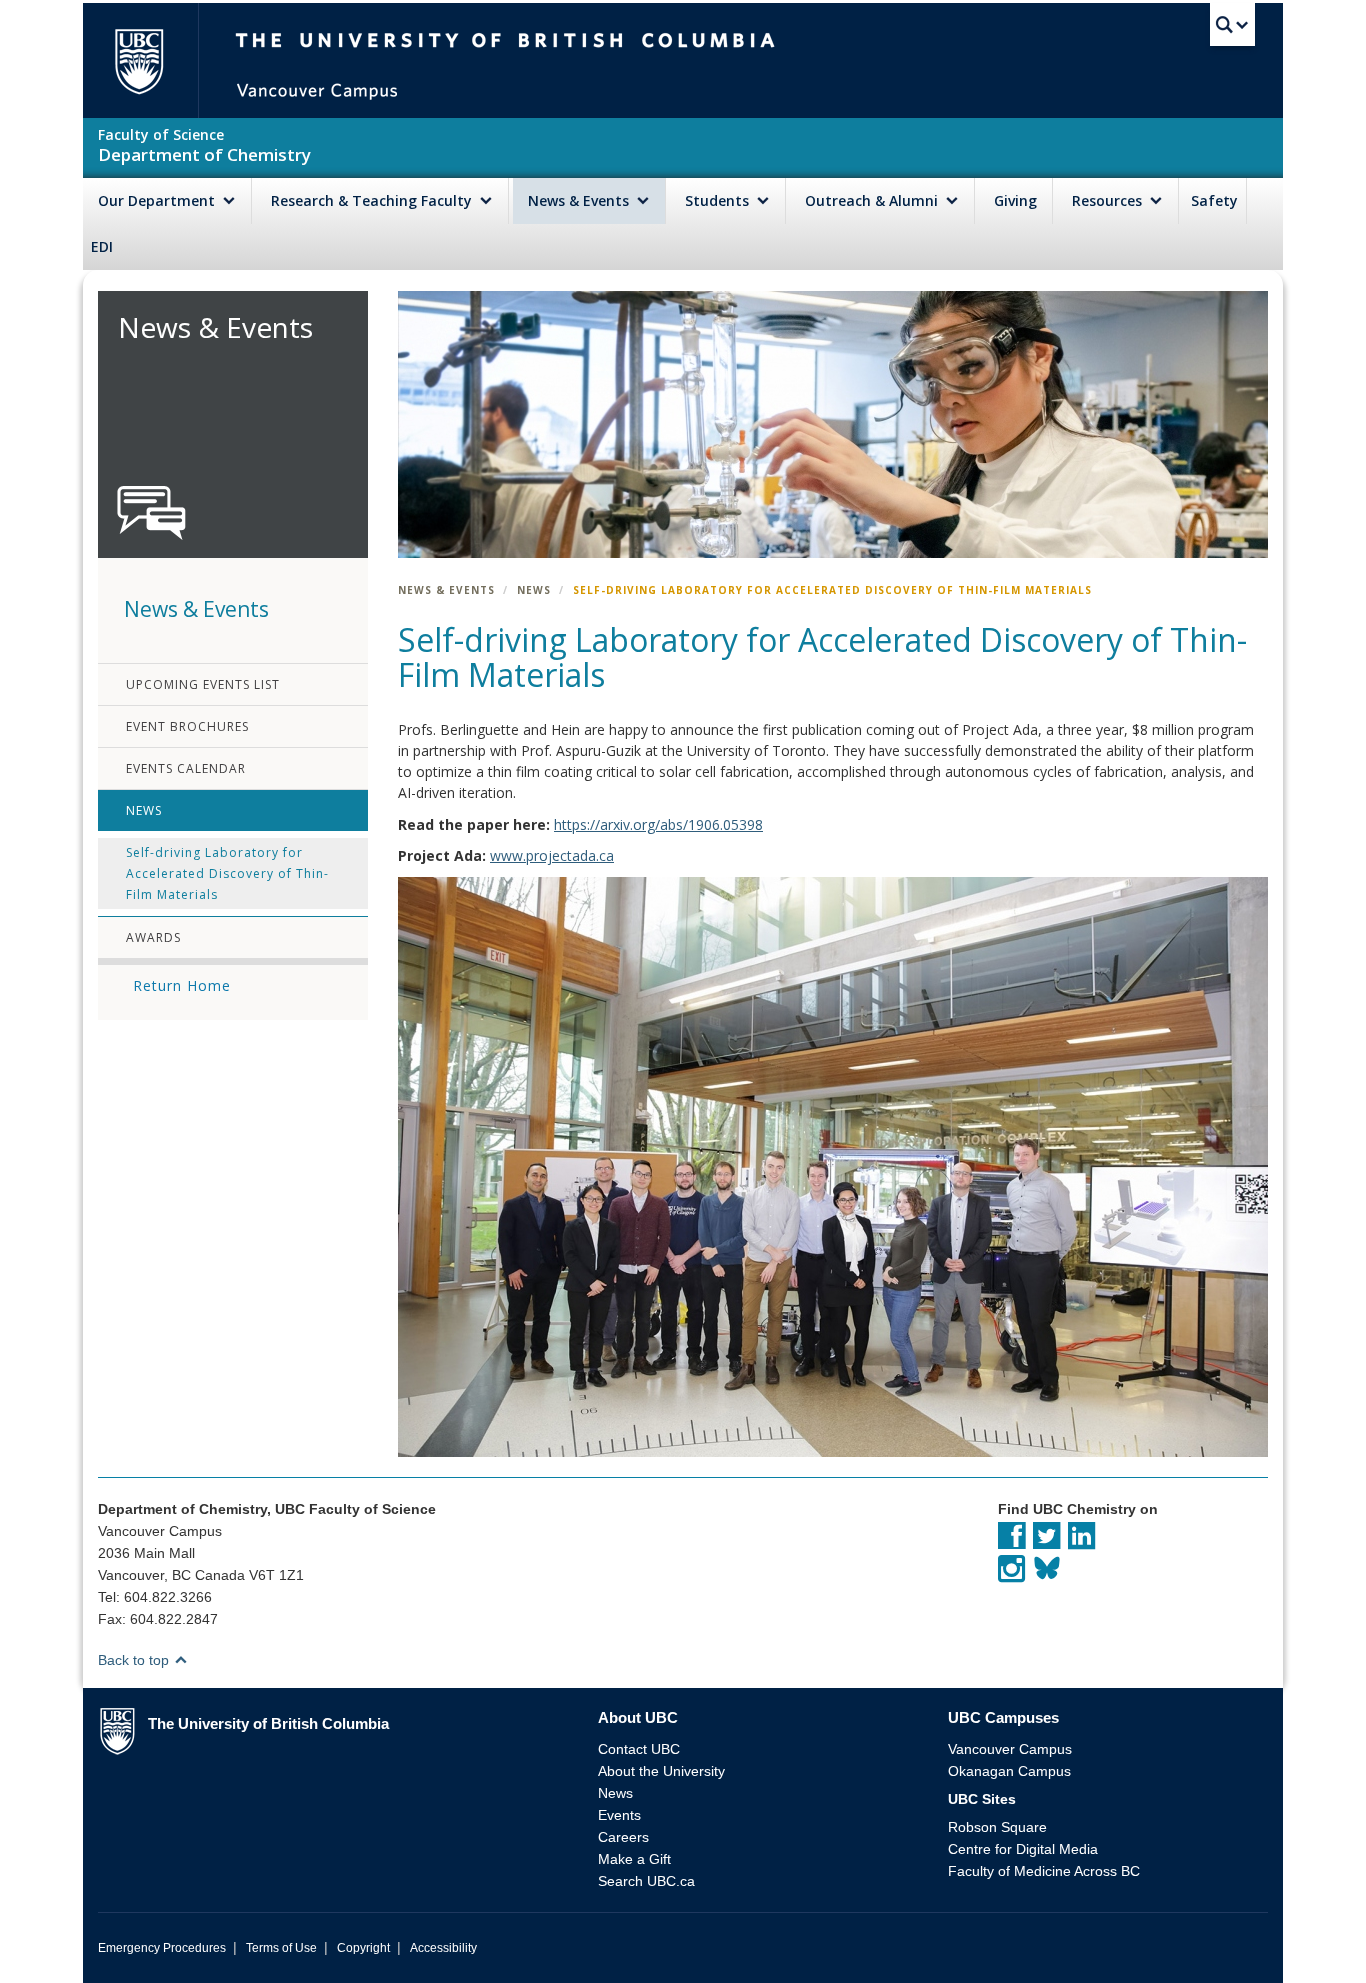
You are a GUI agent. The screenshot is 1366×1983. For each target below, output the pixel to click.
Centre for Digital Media (1023, 1849)
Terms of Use (281, 1948)
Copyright (363, 1948)
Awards (153, 937)
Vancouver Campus (1010, 1749)
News (144, 810)
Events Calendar (186, 768)
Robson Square (997, 1827)
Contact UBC (639, 1749)
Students (719, 200)
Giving (1015, 200)
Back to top (135, 1660)
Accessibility (443, 1948)
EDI (102, 246)
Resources (1109, 200)
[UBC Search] (1232, 25)
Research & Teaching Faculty (373, 200)
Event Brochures (187, 726)
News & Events (580, 200)
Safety (1214, 200)
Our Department (158, 200)
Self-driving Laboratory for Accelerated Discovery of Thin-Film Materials (227, 873)
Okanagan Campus (1009, 1771)
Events (619, 1815)
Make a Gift (634, 1859)
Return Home (182, 985)
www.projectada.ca (552, 855)
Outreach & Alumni (873, 200)
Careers (623, 1837)
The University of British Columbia (138, 60)
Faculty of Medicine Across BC (1044, 1871)
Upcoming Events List (203, 684)
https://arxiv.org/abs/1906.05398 (658, 824)
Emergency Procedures (162, 1948)
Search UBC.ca (646, 1881)
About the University (661, 1771)
